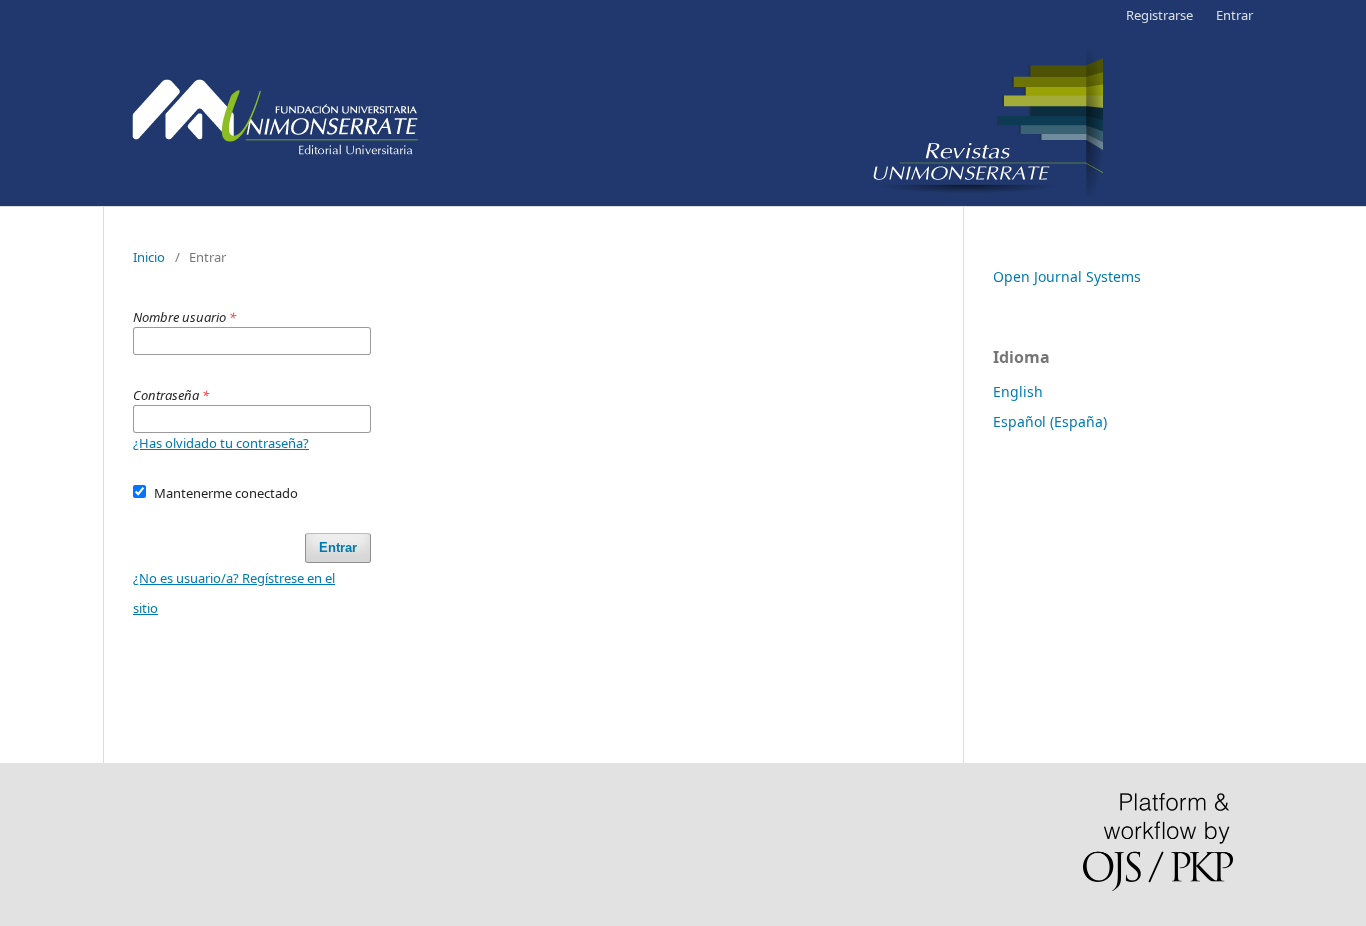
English (1018, 391)
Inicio (149, 257)
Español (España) (1050, 421)
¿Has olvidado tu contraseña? (221, 443)
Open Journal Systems (1067, 276)
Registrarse (1159, 15)
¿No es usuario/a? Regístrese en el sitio (234, 593)
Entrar (1234, 15)
